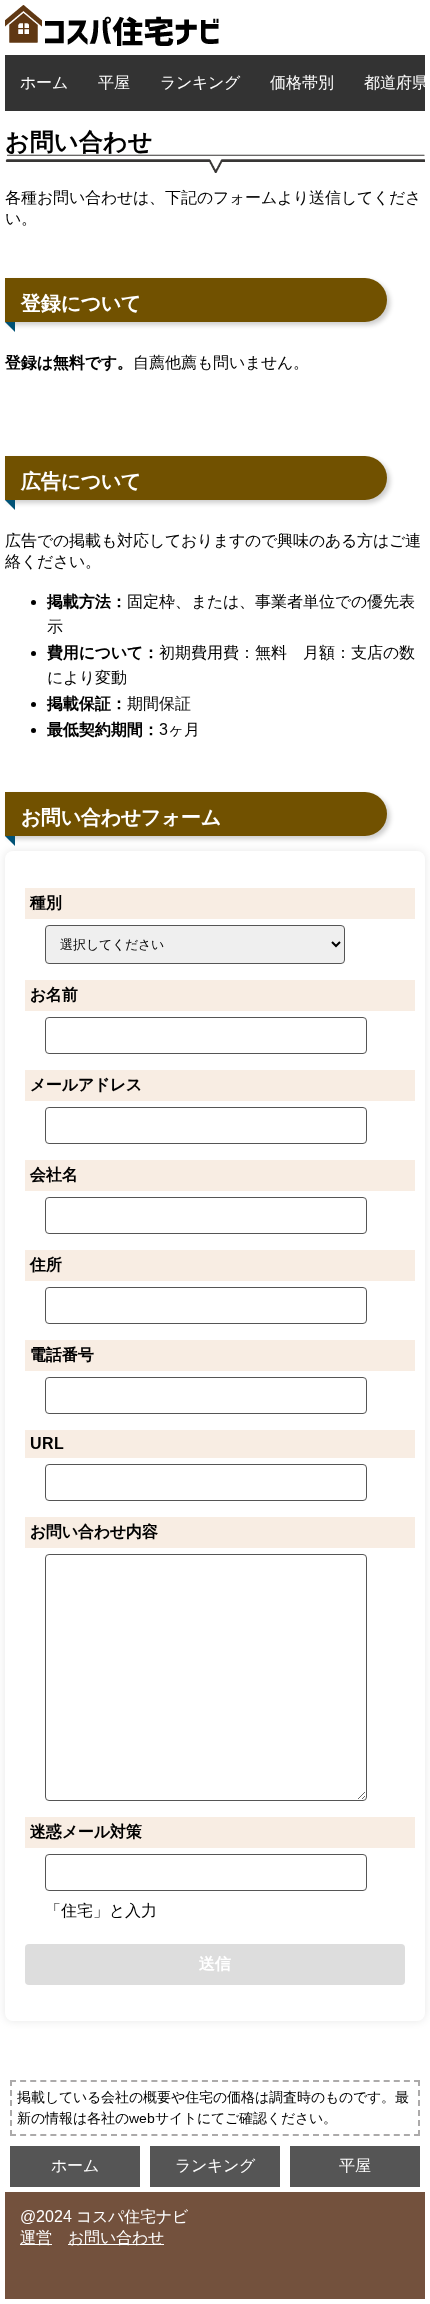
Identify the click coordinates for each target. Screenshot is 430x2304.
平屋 (114, 82)
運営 (36, 2237)
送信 (215, 1963)
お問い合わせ (116, 2237)
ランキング (200, 82)
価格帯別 (302, 82)
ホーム (44, 82)
